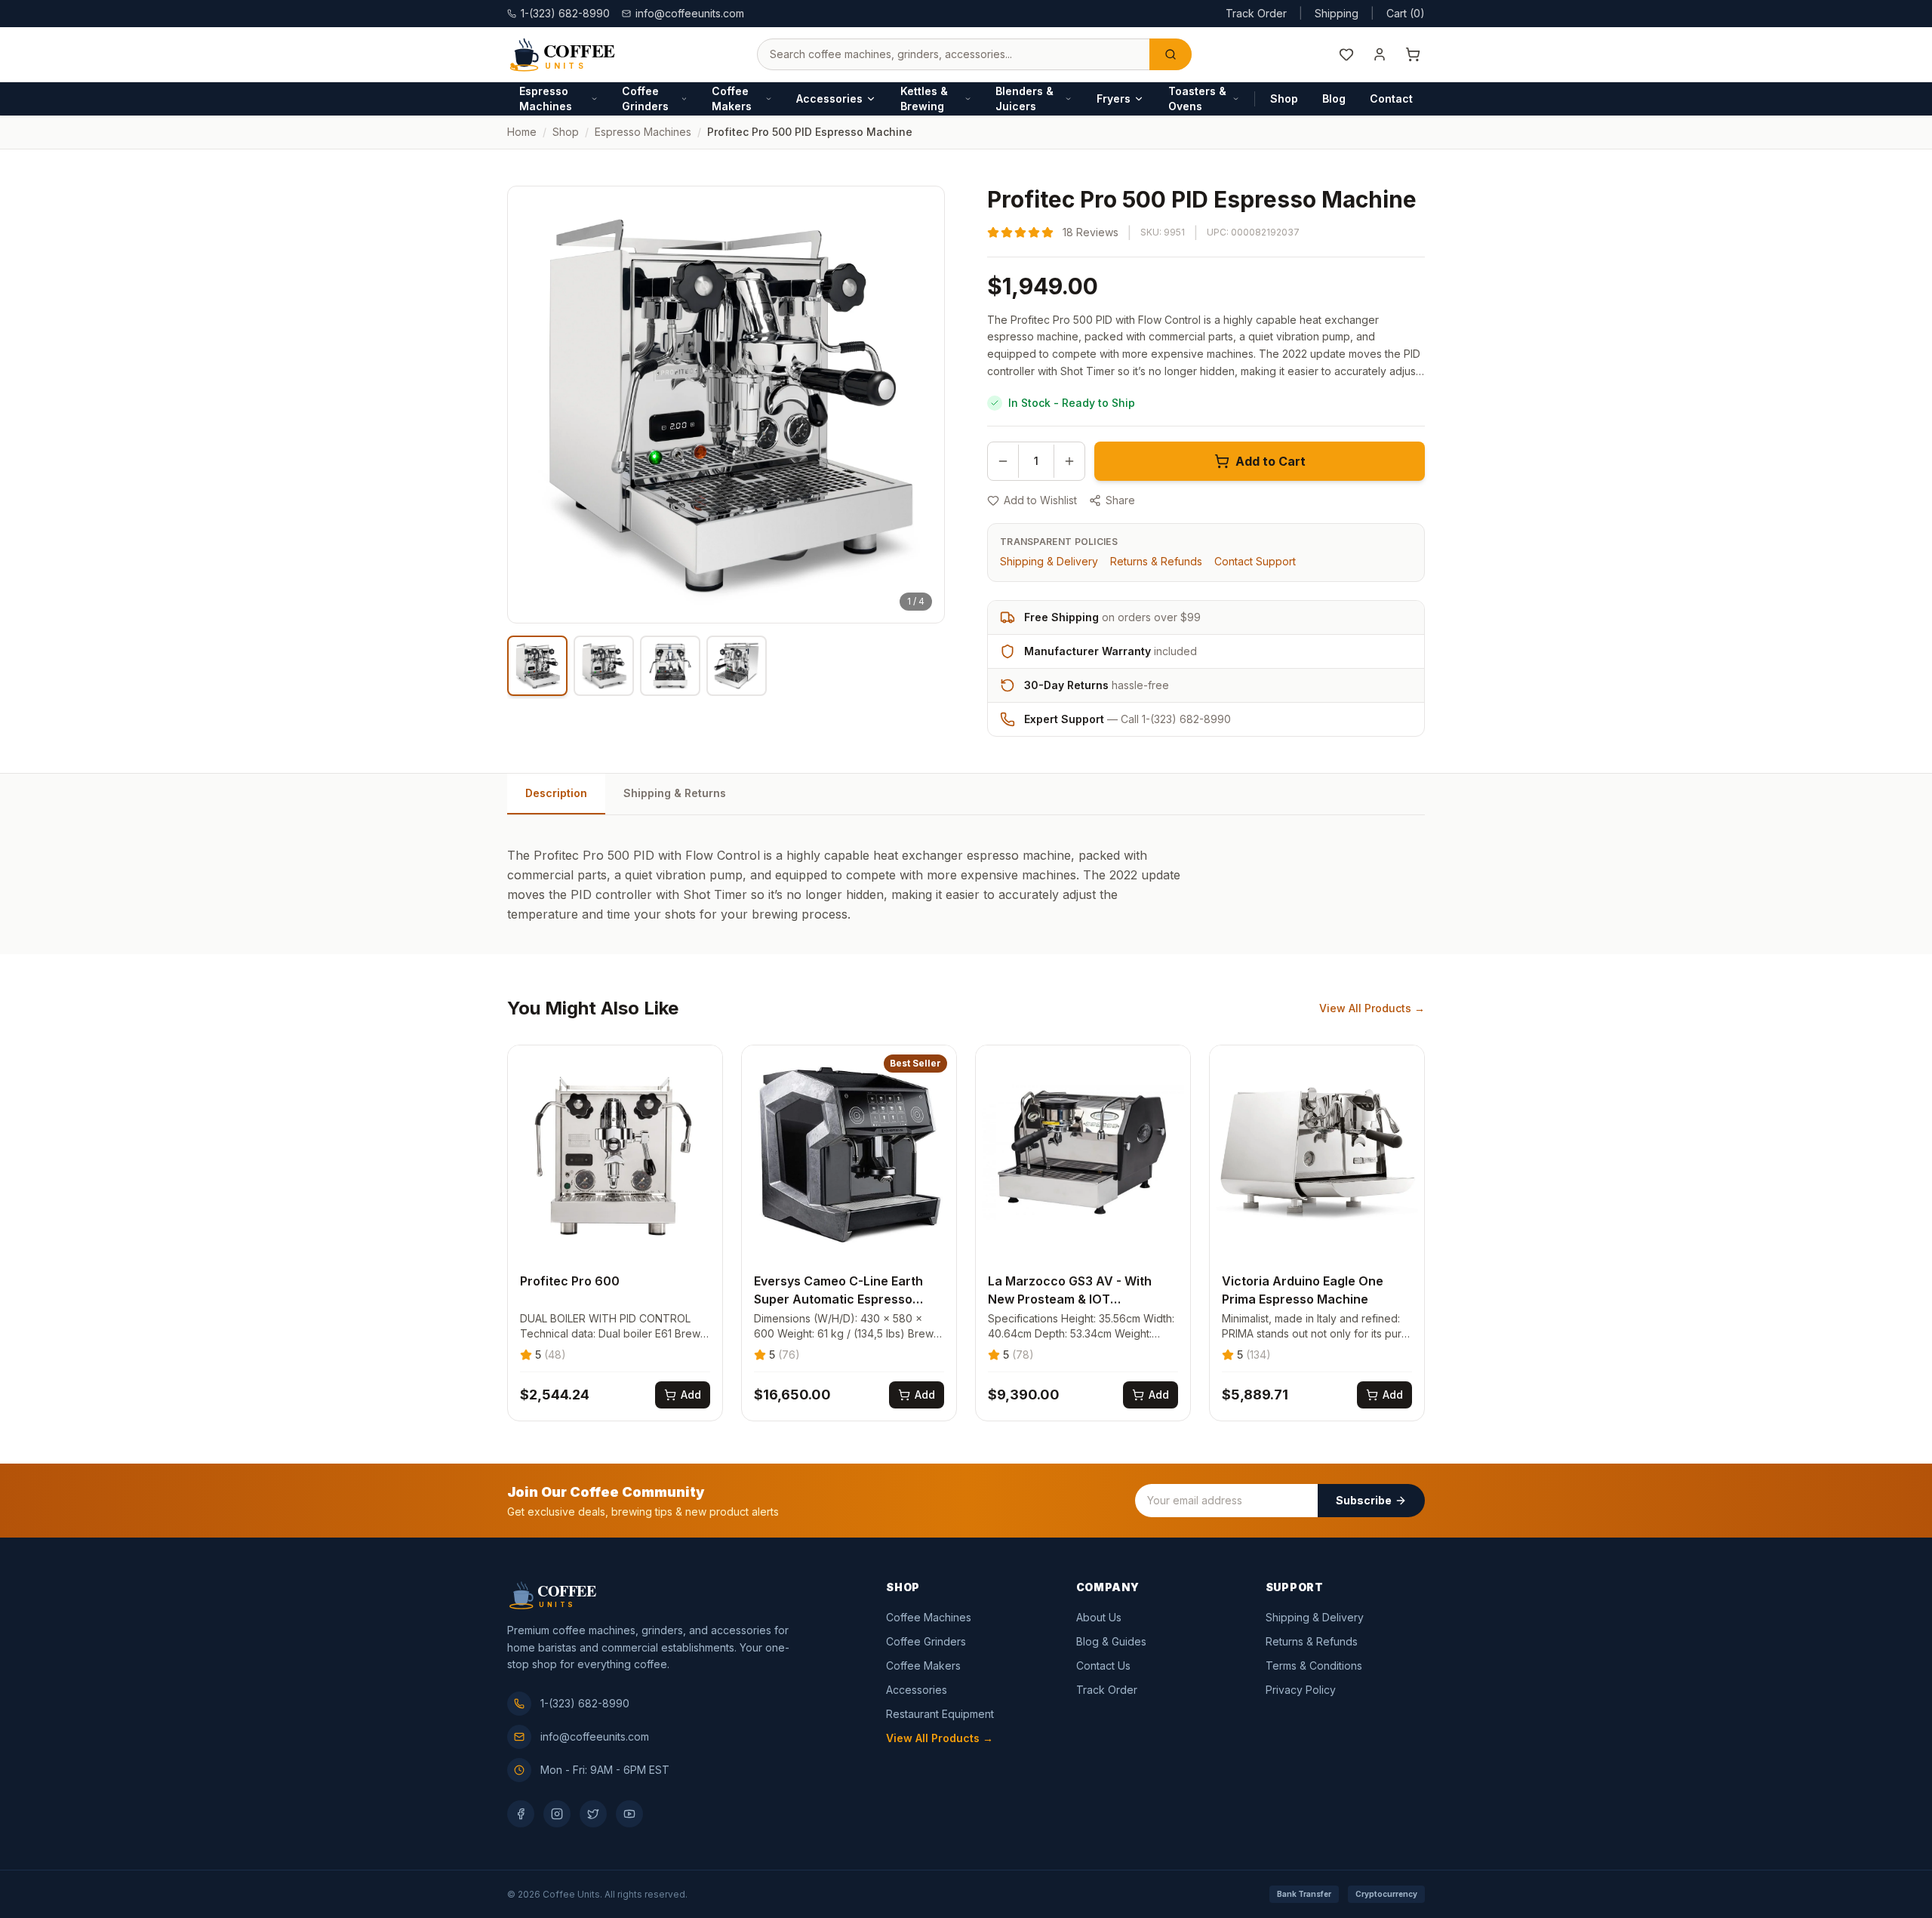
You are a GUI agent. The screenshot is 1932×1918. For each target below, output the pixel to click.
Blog (1334, 99)
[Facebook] (521, 1814)
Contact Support (1255, 561)
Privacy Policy (1301, 1690)
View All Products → (1372, 1008)
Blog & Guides (1111, 1641)
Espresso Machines (546, 99)
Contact (1391, 99)
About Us (1099, 1617)
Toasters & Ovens (1197, 99)
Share (1120, 500)
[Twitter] (593, 1814)
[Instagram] (557, 1814)
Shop (1284, 99)
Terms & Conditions (1314, 1666)
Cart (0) (1406, 13)
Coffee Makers (732, 99)
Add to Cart (1271, 461)
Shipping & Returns (675, 793)
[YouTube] (629, 1814)
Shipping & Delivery (1049, 561)
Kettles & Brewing (924, 99)
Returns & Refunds (1156, 561)
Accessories (829, 99)
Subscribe (1364, 1500)
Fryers (1114, 99)
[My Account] (1380, 54)
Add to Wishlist (1040, 500)
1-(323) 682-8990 (585, 1703)
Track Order (1256, 13)
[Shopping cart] (1413, 54)
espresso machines (643, 132)
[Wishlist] (1346, 54)
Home (522, 132)
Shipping (1337, 13)
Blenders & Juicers (1024, 99)
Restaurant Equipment (940, 1714)
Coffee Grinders (645, 99)
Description (556, 793)
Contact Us (1103, 1666)
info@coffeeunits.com (690, 13)
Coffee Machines (929, 1617)
